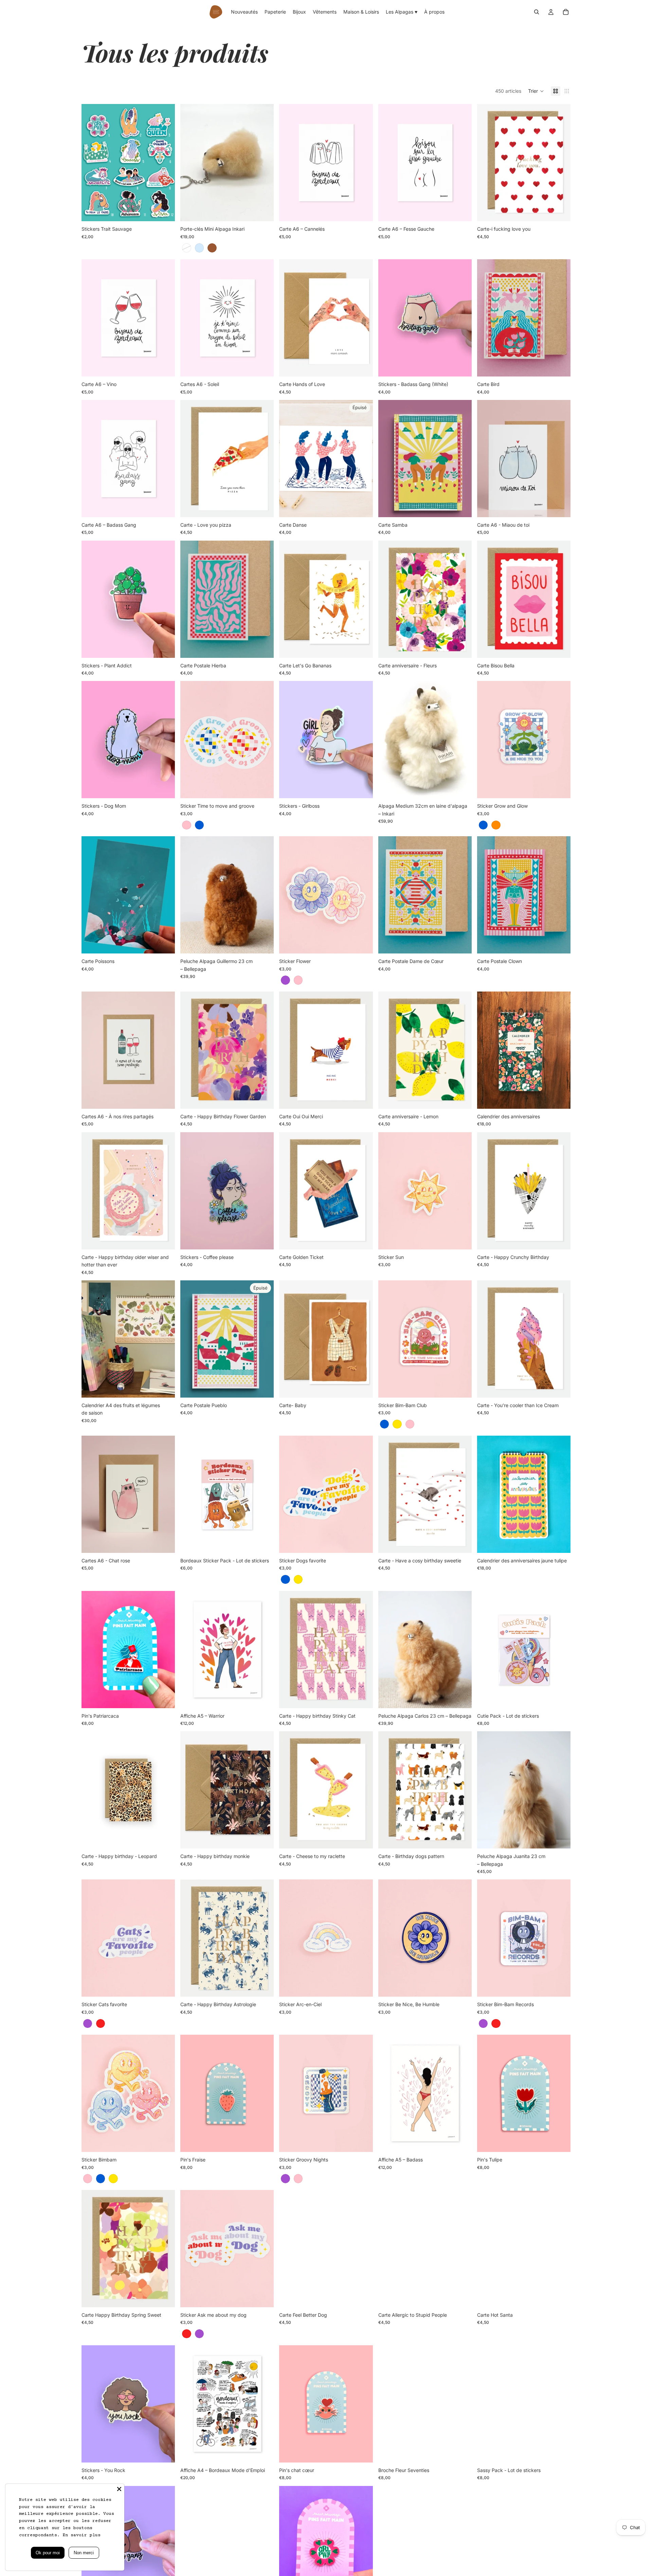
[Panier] (566, 12)
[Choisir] (164, 211)
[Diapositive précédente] (92, 163)
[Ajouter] (362, 211)
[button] (536, 91)
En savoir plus (81, 2535)
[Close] (119, 2489)
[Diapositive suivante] (165, 163)
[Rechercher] (537, 12)
